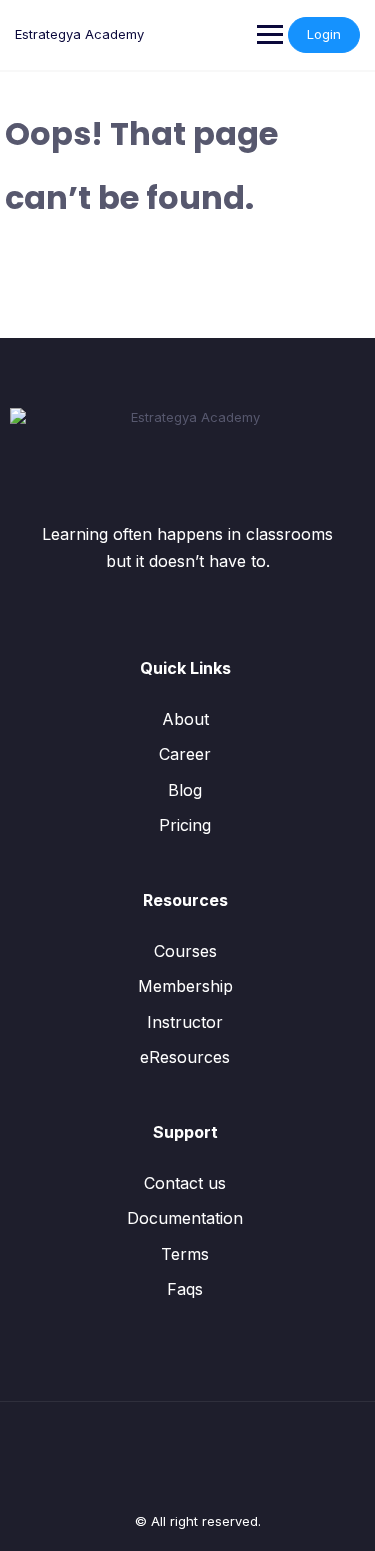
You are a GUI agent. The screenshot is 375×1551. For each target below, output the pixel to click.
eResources (185, 1057)
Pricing (185, 825)
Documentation (185, 1218)
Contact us (185, 1183)
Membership (185, 986)
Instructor (185, 1022)
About (185, 719)
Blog (185, 790)
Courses (185, 951)
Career (185, 754)
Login (324, 34)
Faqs (185, 1289)
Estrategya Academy (79, 34)
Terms (185, 1254)
